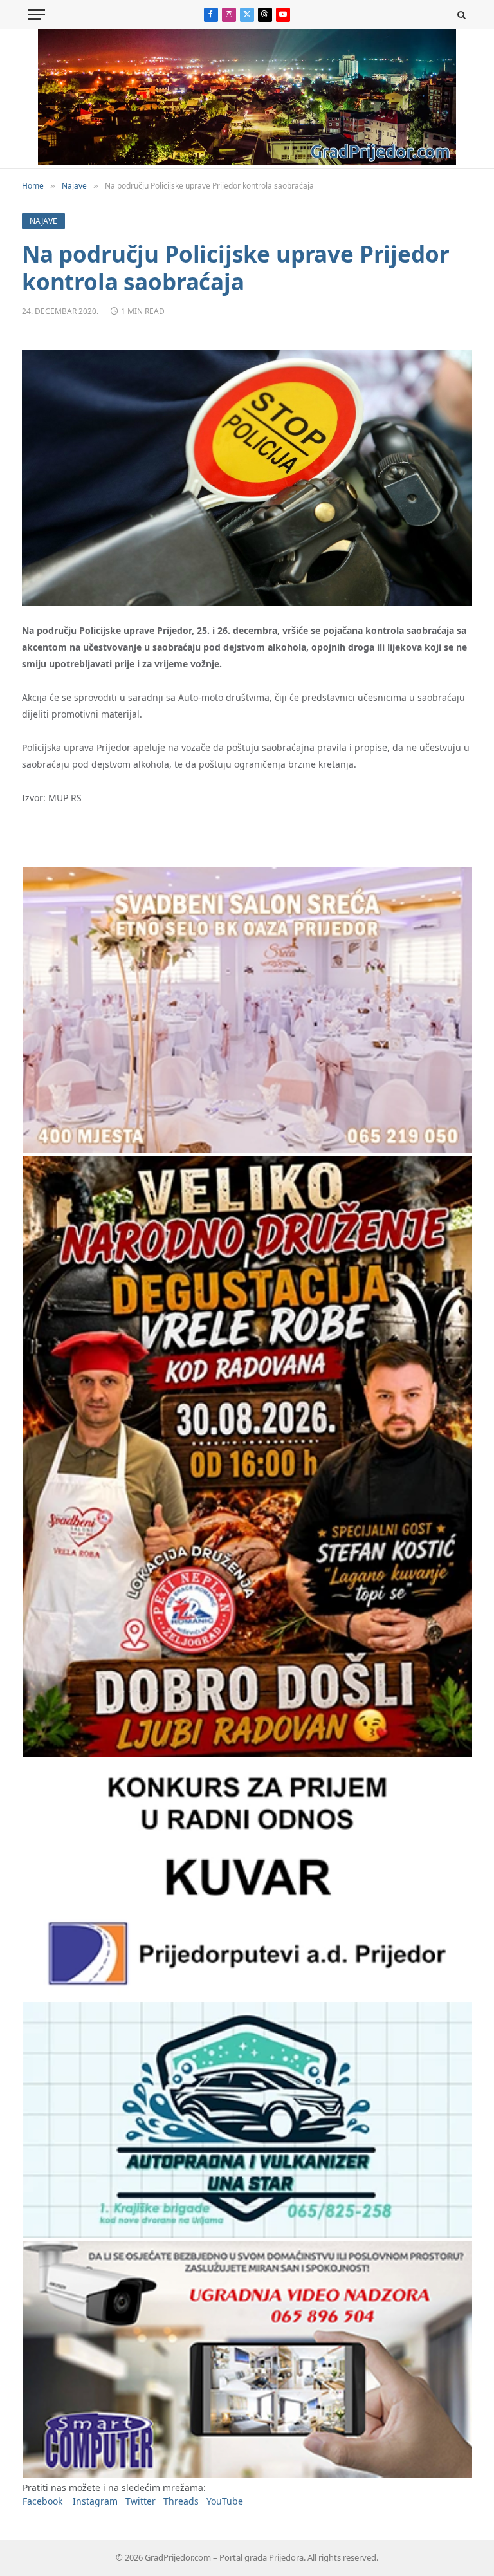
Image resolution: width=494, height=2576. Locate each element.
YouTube (225, 2501)
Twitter (141, 2501)
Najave (43, 221)
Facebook (42, 2501)
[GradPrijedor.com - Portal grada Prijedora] (247, 161)
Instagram (95, 2501)
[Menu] (37, 14)
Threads (181, 2501)
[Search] (460, 14)
